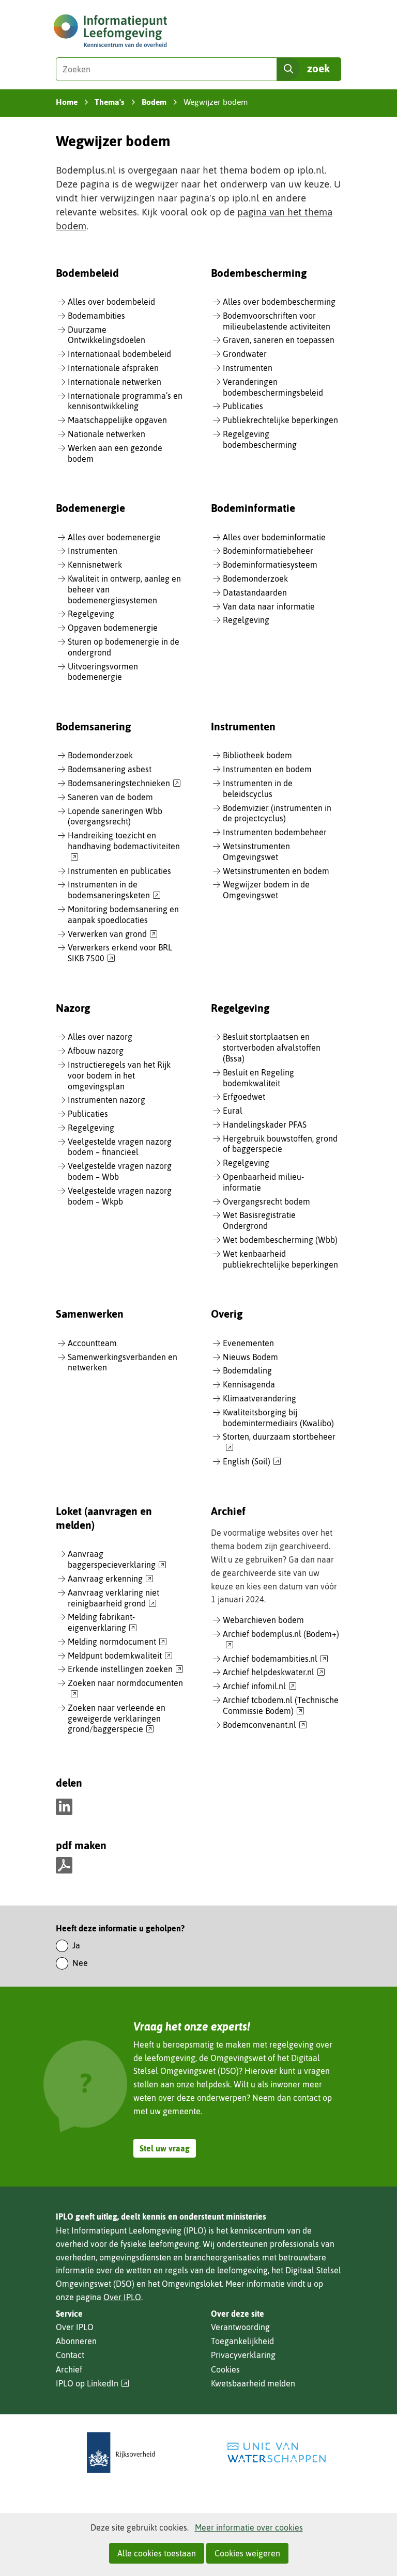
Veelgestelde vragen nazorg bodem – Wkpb (120, 1196)
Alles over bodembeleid (111, 302)
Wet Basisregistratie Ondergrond (259, 1220)
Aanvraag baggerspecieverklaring (117, 1560)
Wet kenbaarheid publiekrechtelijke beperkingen (280, 1259)
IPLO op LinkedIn (93, 2384)
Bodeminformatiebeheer (268, 551)
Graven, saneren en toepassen (279, 340)
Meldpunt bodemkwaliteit (120, 1656)
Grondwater (245, 354)
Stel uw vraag (165, 2148)
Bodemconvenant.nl (265, 1725)
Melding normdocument (117, 1642)
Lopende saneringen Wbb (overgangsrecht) (115, 816)
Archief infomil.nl (260, 1687)
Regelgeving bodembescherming (260, 439)
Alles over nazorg (100, 1037)
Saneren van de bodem (110, 797)
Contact (70, 2355)
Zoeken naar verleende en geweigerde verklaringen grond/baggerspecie (117, 1719)
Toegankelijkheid (242, 2341)
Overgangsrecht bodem (266, 1201)
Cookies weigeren (247, 2553)
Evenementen (248, 1343)
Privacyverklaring (243, 2355)
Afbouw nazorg (96, 1051)
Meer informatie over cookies (249, 2527)
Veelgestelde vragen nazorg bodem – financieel (120, 1147)
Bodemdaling (247, 1370)
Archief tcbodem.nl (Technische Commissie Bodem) (281, 1706)
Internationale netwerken (114, 382)
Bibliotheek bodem (257, 755)
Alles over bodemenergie (114, 537)
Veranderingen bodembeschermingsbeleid (273, 387)
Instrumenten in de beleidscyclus (258, 789)
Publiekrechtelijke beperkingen (280, 420)
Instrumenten (248, 368)
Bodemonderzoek (255, 579)
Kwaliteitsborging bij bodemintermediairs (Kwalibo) (278, 1418)
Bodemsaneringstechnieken (124, 784)
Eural (233, 1111)
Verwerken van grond (113, 934)
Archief (69, 2369)
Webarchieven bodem (263, 1620)
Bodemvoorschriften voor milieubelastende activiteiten (277, 321)
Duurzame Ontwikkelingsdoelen (106, 335)
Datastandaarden (255, 592)
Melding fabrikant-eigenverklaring (102, 1623)
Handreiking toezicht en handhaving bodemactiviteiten (124, 847)
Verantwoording (240, 2327)
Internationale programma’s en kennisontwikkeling (125, 401)
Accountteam (92, 1343)
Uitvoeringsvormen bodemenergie (103, 672)
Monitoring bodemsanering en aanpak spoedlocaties (123, 915)
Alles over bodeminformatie (274, 537)
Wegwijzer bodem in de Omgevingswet (266, 890)
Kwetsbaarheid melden (253, 2383)
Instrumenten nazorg (106, 1100)
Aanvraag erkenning (111, 1579)
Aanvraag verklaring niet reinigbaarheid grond (113, 1598)
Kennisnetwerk (95, 565)
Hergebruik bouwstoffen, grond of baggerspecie (280, 1144)
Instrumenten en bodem (267, 769)
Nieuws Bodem (250, 1357)
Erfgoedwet (244, 1097)
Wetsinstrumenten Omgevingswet (256, 852)
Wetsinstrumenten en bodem (276, 871)
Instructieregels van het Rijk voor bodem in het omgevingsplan (119, 1075)
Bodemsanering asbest (110, 769)
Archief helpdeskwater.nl (274, 1673)
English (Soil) (252, 1462)
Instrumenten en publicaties (119, 871)
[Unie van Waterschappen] (276, 2453)
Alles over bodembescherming (279, 302)
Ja (76, 1945)
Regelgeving (91, 614)
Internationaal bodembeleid (119, 354)
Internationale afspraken (113, 368)
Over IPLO (122, 2297)
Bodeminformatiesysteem (270, 565)
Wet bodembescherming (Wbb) (280, 1240)
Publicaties (243, 406)
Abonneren (76, 2341)
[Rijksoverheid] (121, 2453)
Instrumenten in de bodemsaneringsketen (114, 890)
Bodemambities (96, 316)
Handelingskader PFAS (265, 1125)
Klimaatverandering (259, 1398)
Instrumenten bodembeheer (275, 832)
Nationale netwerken (106, 434)
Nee (80, 1963)
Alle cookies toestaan (157, 2553)
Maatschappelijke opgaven (117, 420)
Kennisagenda (249, 1384)
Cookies (225, 2369)
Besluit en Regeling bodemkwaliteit (258, 1078)
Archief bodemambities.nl (276, 1659)
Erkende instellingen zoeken (126, 1669)
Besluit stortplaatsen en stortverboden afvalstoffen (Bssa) (272, 1048)
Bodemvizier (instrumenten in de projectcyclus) (277, 813)
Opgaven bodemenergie (113, 628)
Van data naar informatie (269, 606)
